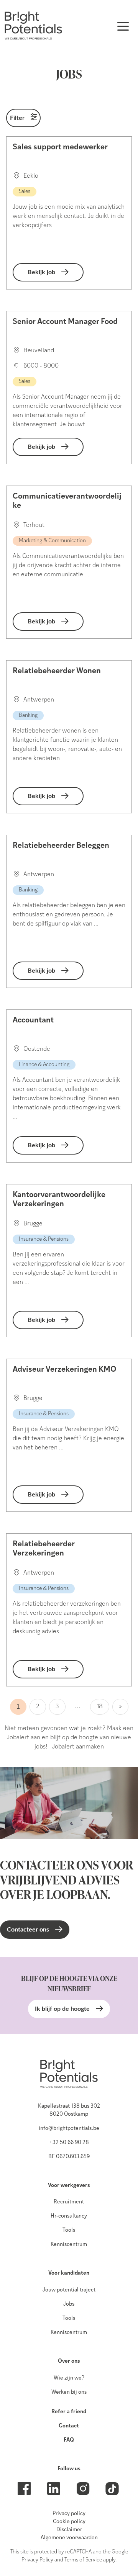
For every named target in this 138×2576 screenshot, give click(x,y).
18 (100, 1707)
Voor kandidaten (69, 2273)
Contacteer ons (28, 1930)
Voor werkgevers (69, 2186)
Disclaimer (69, 2530)
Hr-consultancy (69, 2216)
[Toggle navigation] (123, 26)
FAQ (69, 2440)
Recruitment (69, 2202)
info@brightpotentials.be (69, 2129)
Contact (69, 2426)
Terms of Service (83, 2560)
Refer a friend (69, 2412)
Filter (17, 118)
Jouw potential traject (69, 2290)
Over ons (69, 2361)
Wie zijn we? (69, 2378)
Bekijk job (41, 272)
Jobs (69, 2304)
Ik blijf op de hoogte (62, 2009)
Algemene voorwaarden (69, 2538)
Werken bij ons (69, 2392)
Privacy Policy (37, 2560)
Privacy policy (69, 2514)
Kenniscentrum (69, 2245)
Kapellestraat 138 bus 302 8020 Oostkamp (69, 2110)
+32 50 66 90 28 (69, 2143)
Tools (69, 2230)
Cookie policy (69, 2522)
